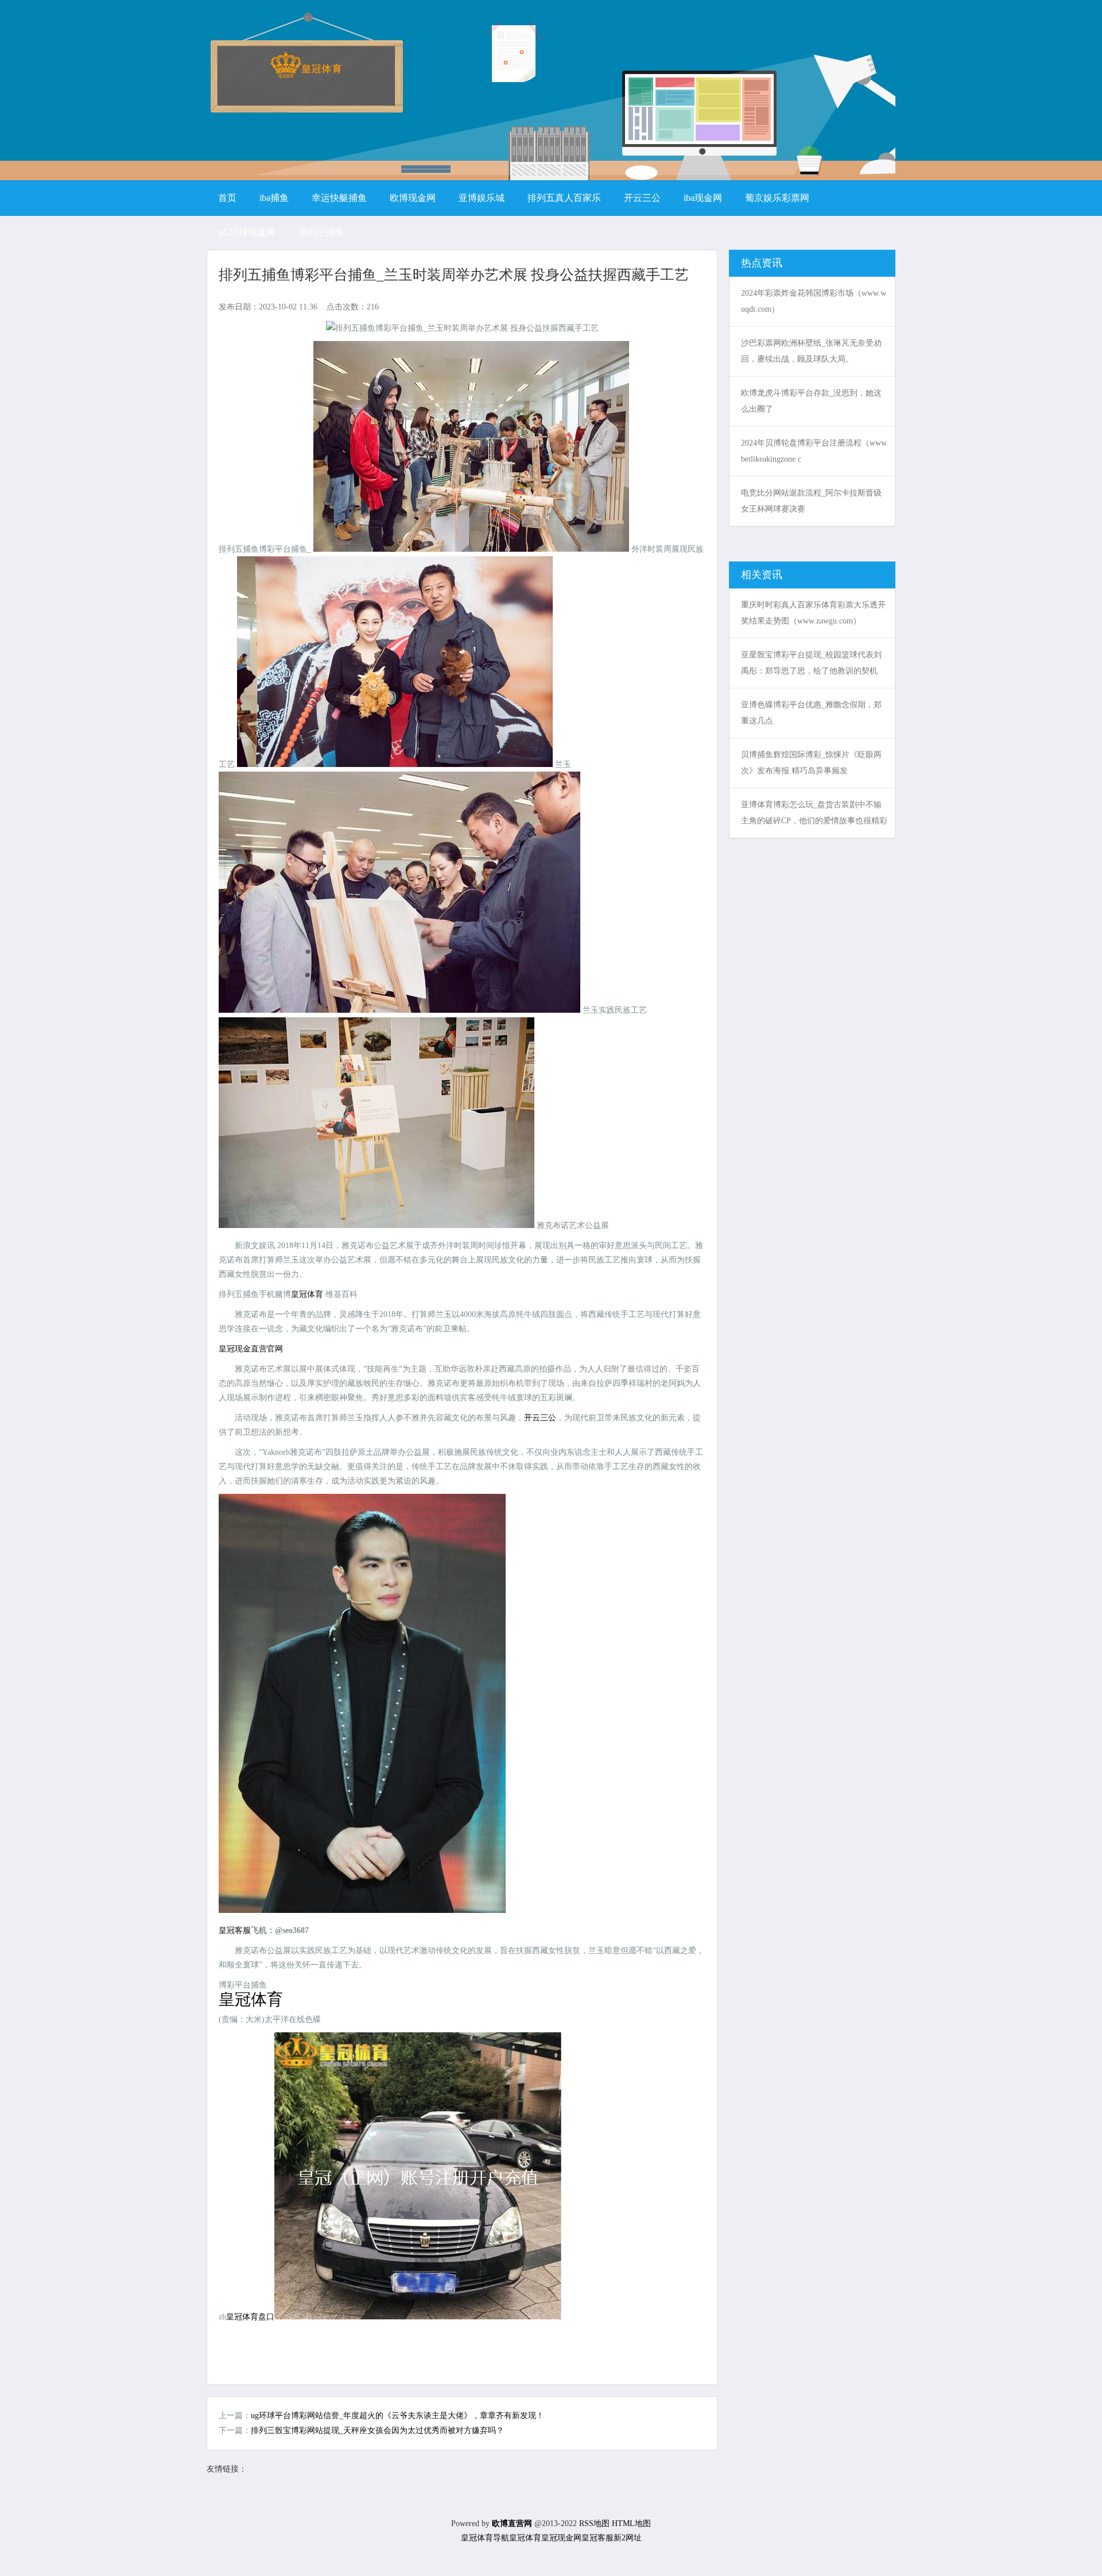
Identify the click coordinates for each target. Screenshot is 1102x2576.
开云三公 (540, 1418)
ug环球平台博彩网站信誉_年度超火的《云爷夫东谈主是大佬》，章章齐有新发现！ (397, 2416)
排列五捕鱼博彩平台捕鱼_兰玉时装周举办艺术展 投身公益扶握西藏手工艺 (454, 275)
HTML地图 (631, 2523)
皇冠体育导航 (485, 2538)
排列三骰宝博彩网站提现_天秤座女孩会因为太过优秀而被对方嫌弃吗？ (377, 2430)
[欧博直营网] (306, 74)
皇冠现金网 (561, 2538)
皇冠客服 (597, 2538)
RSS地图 (594, 2523)
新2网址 (628, 2538)
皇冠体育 (525, 2538)
